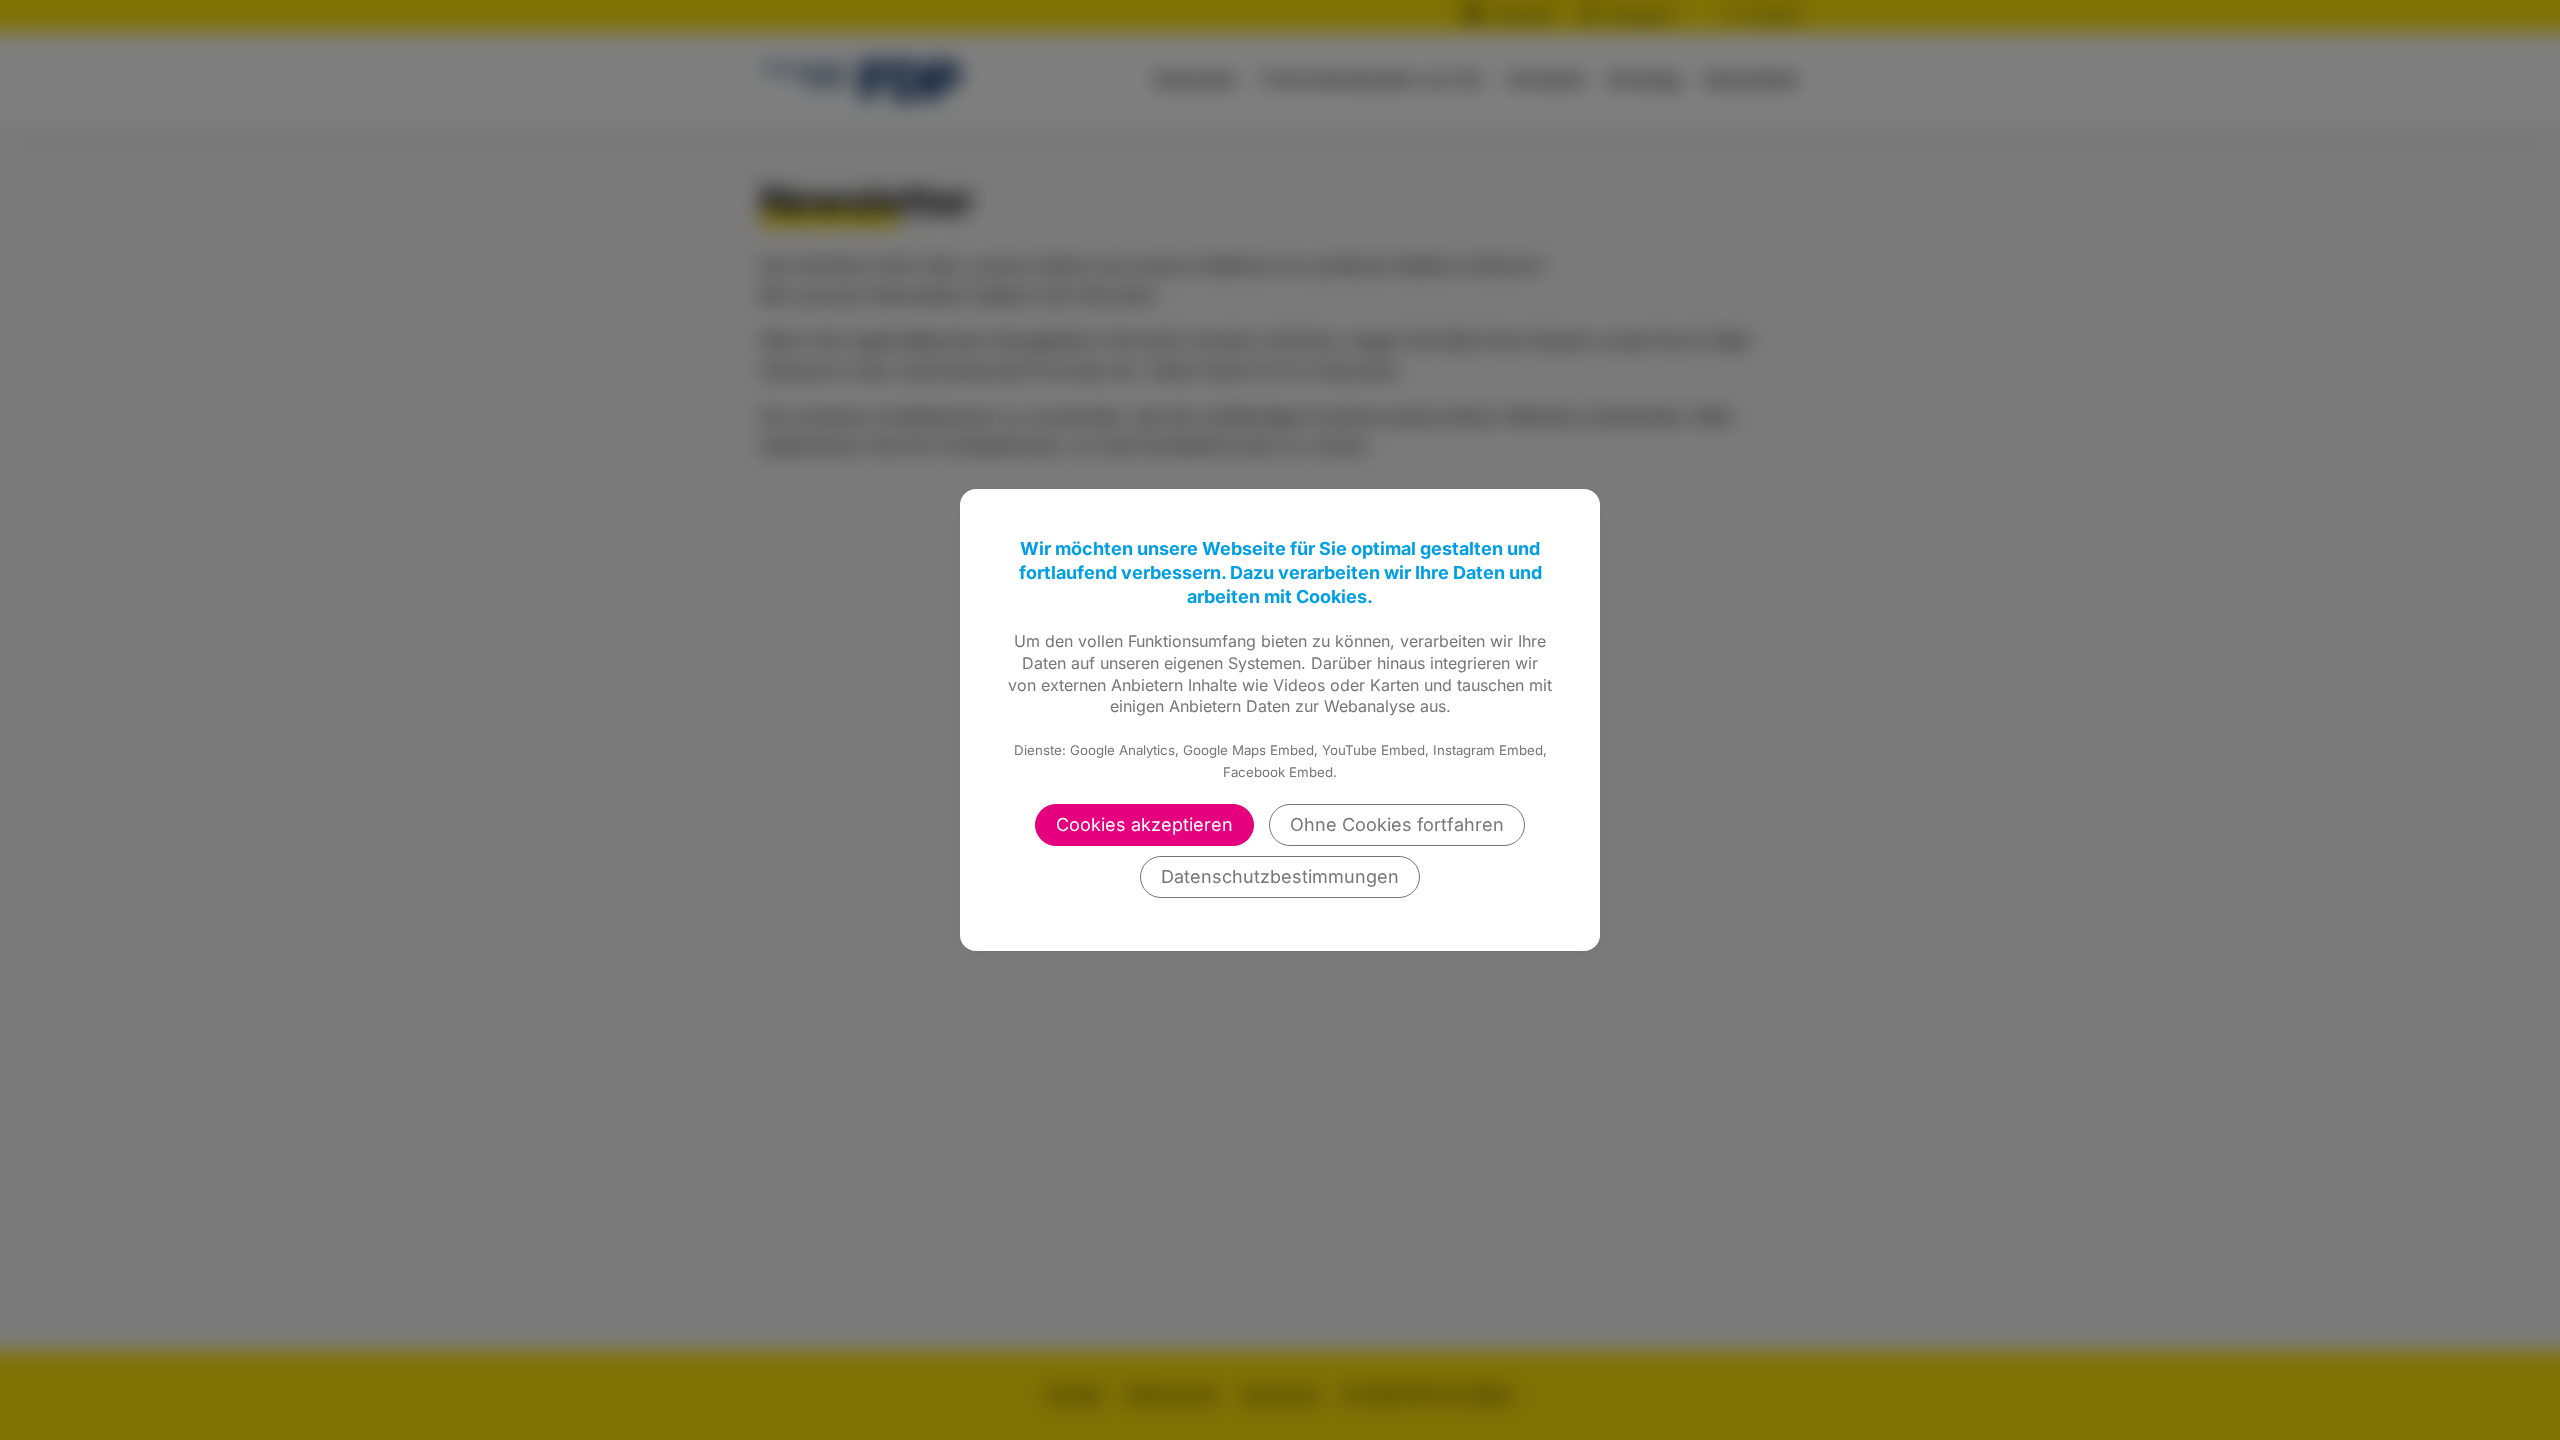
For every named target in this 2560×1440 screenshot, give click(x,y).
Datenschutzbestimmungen (1280, 876)
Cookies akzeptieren (1144, 824)
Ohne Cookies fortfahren (1397, 824)
